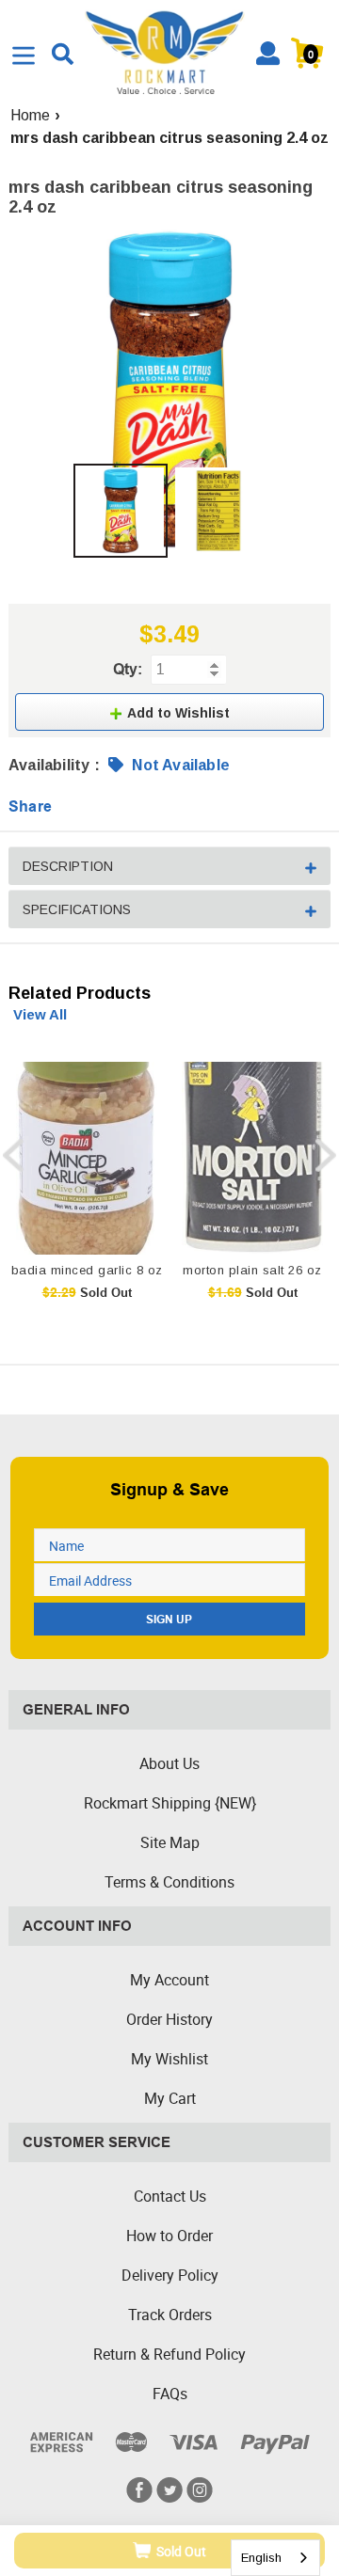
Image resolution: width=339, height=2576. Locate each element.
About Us (169, 1763)
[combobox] (275, 2558)
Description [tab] (68, 866)
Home (30, 115)
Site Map (170, 1842)
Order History (169, 2019)
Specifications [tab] (77, 909)
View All (40, 1014)
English (261, 2558)
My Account (169, 1980)
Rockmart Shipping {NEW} (170, 1803)
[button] (169, 712)
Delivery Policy (170, 2275)
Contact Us (170, 2196)
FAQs (170, 2394)
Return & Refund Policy (169, 2354)
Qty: (128, 669)
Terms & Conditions (169, 1882)
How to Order (169, 2236)
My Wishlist (169, 2059)
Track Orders (170, 2315)
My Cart (170, 2098)
